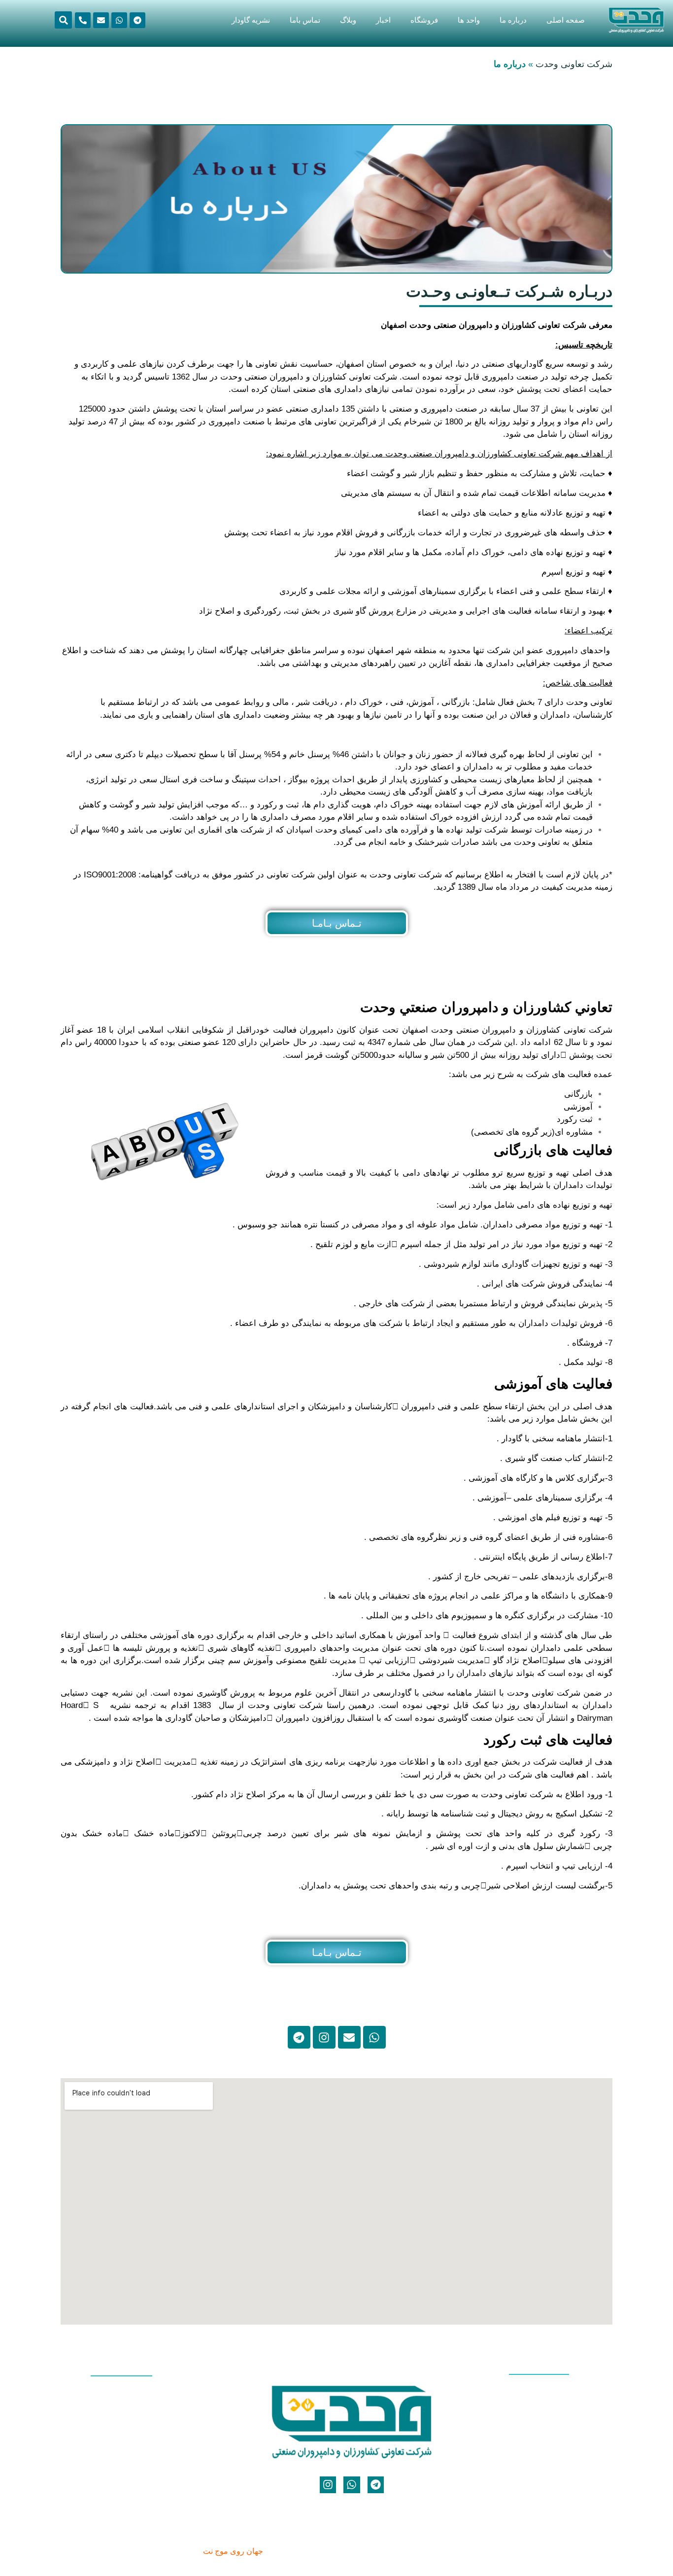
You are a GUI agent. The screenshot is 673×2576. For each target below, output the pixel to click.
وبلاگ (348, 20)
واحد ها (469, 20)
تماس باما (305, 20)
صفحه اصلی (566, 20)
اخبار (383, 20)
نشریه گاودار (251, 20)
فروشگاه (424, 20)
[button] (63, 20)
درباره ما (513, 20)
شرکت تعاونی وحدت (574, 64)
